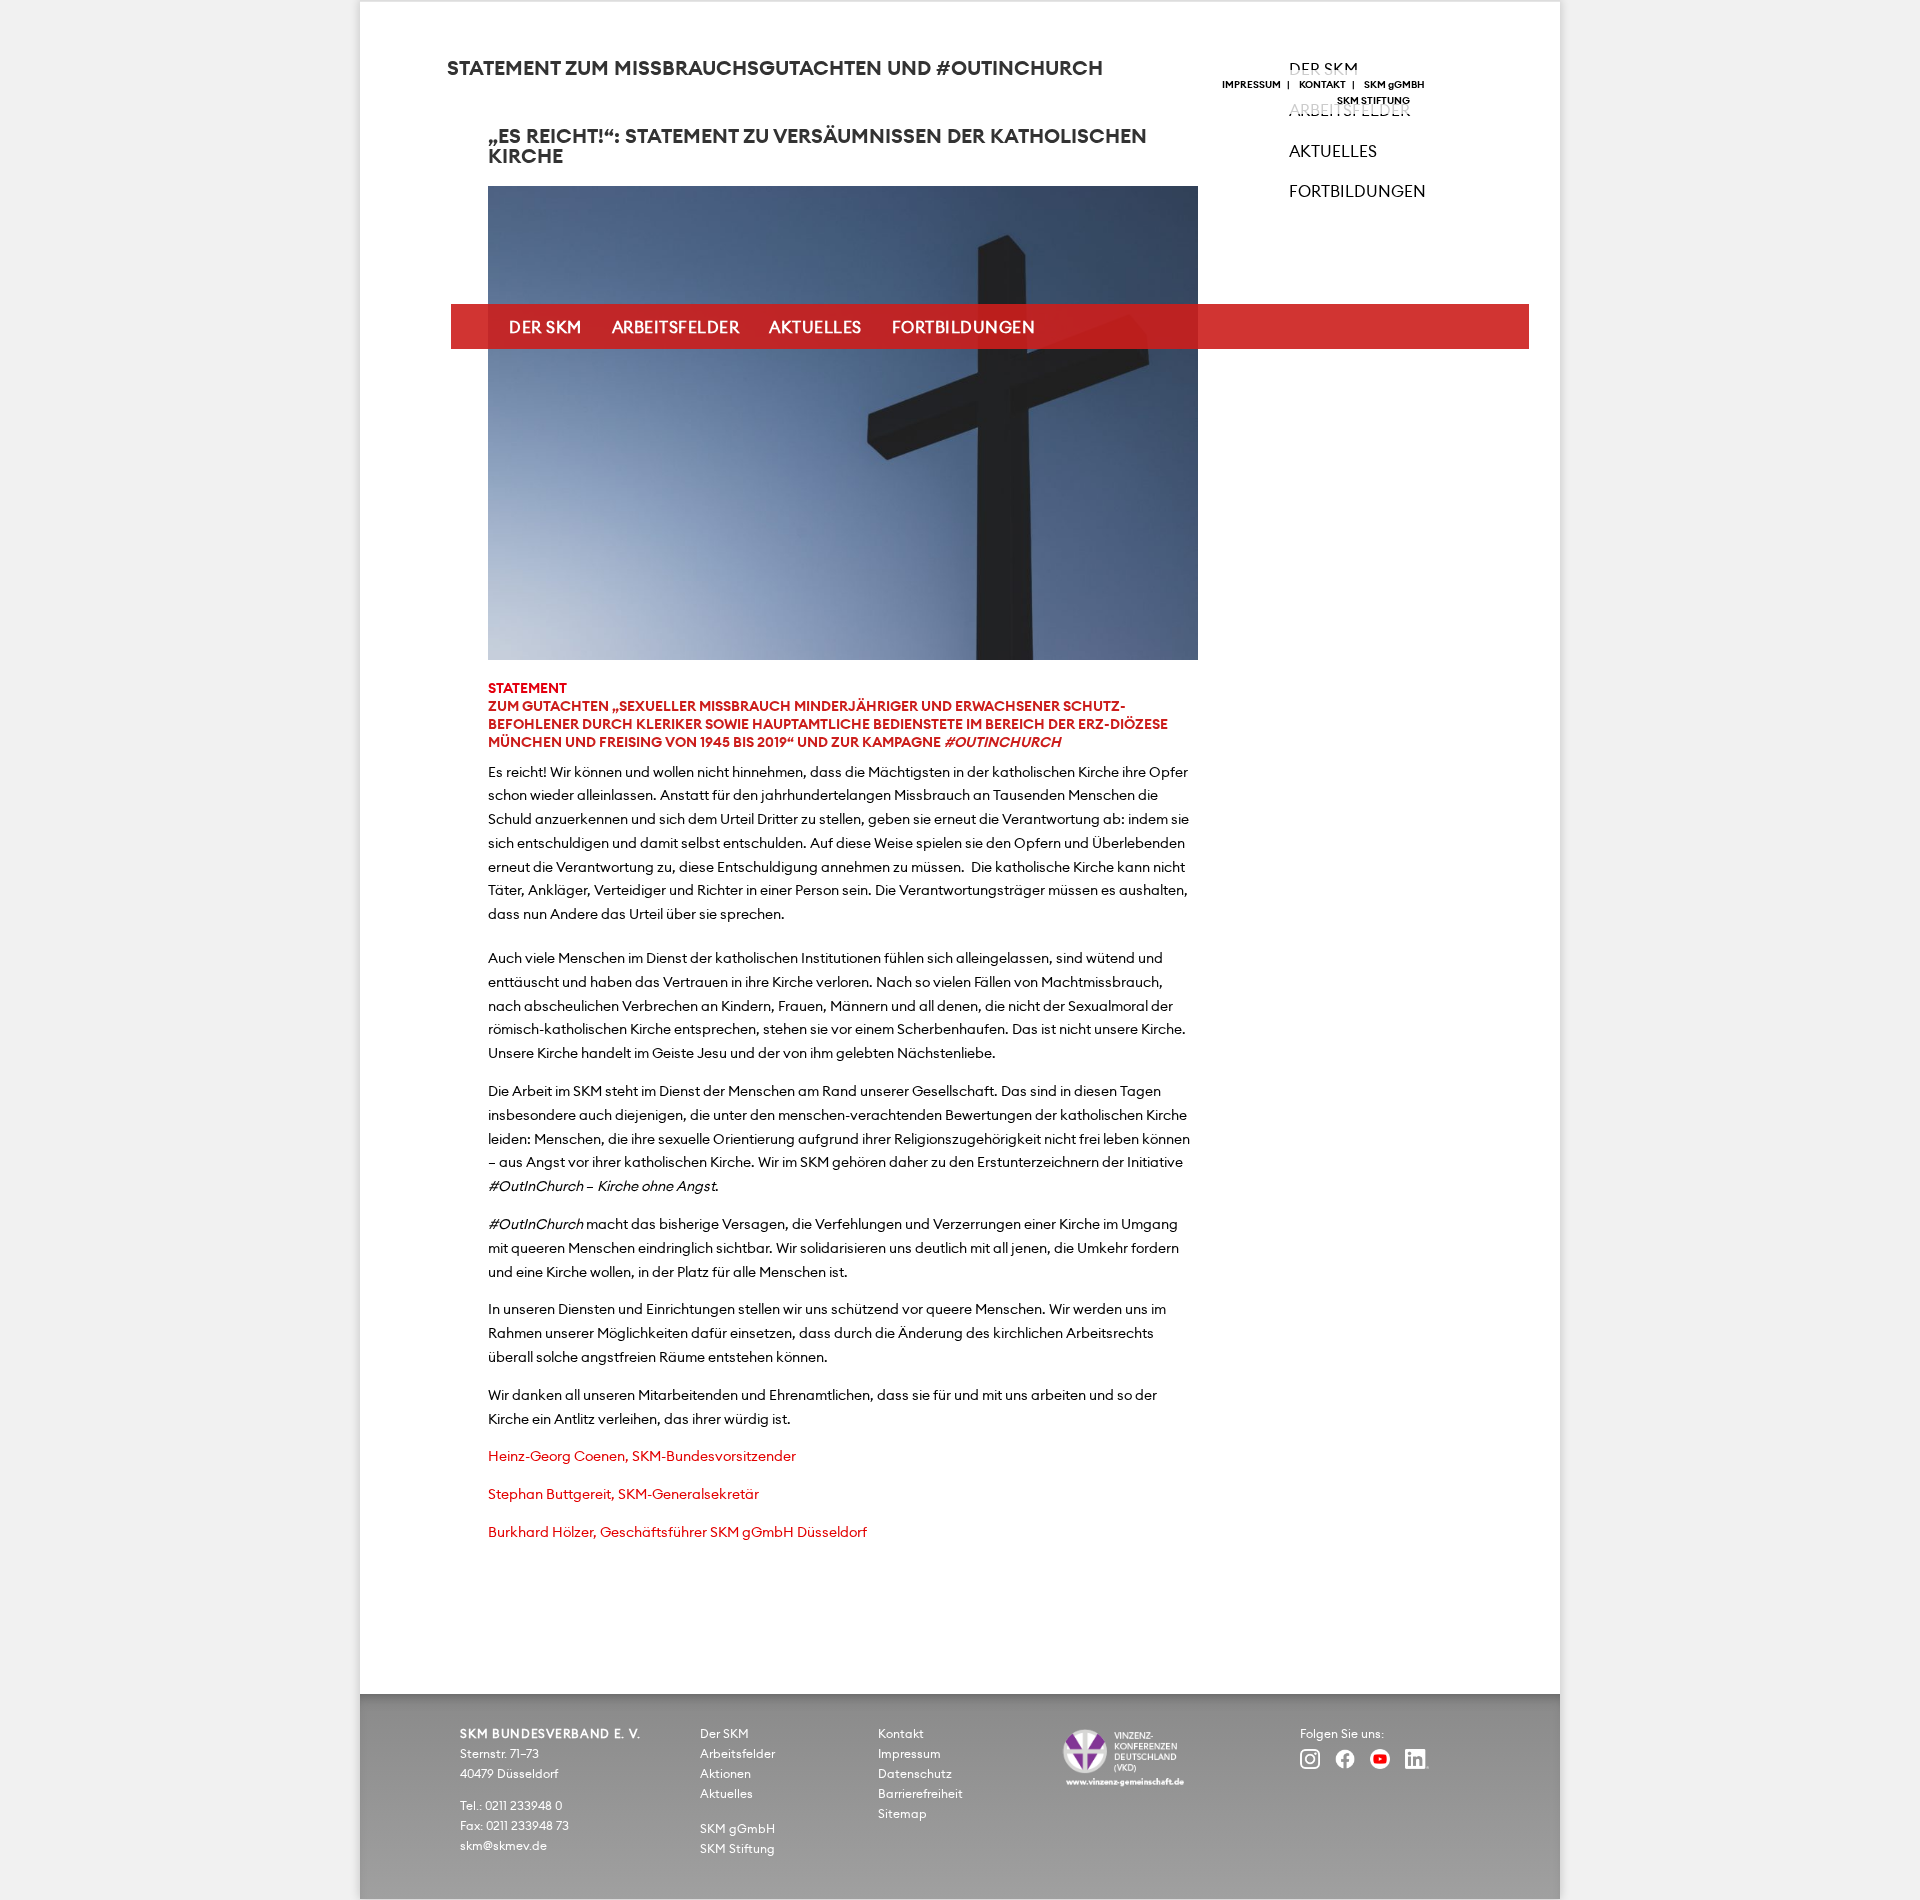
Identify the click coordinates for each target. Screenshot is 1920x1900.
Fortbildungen (964, 328)
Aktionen (725, 1774)
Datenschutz (915, 1774)
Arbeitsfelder (676, 328)
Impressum (1251, 85)
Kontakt (1322, 85)
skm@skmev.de (503, 1846)
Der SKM (545, 328)
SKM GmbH (1394, 85)
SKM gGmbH (737, 1829)
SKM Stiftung (1373, 101)
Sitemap (902, 1814)
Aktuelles (815, 328)
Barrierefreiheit (920, 1794)
